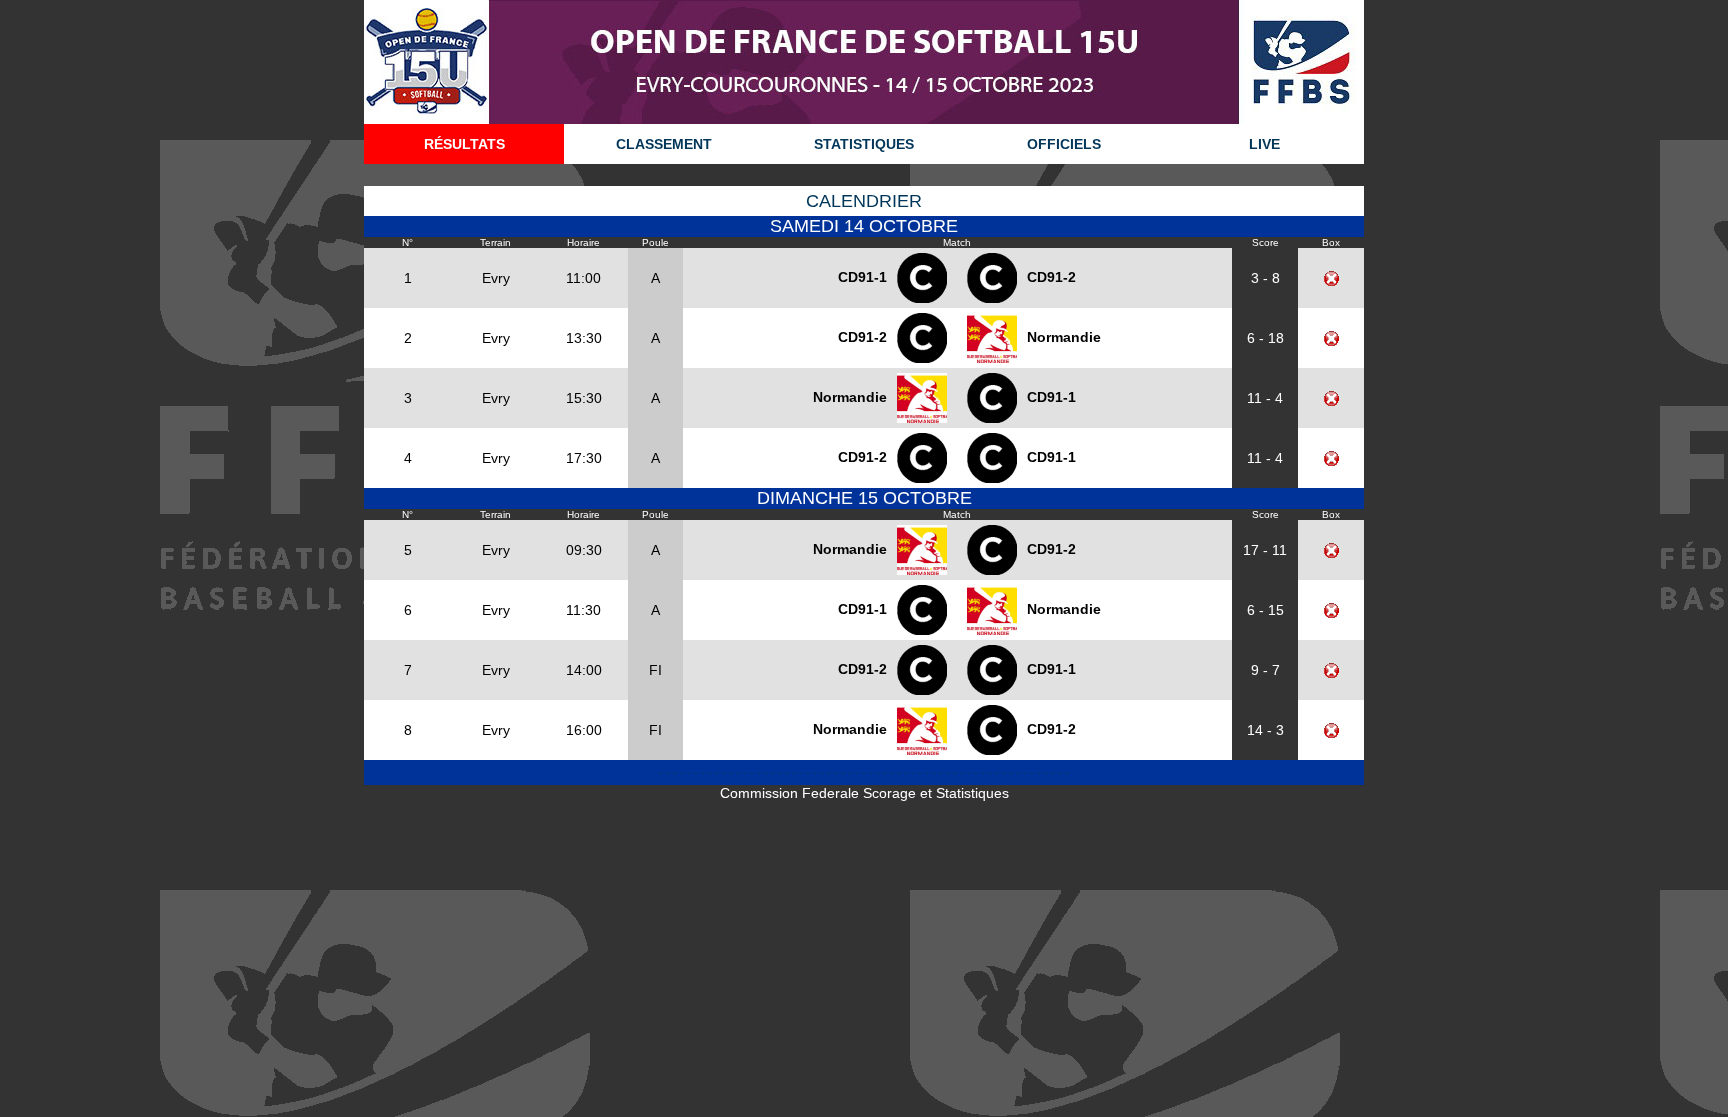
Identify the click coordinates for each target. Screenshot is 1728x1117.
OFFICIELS (1064, 144)
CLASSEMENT (664, 144)
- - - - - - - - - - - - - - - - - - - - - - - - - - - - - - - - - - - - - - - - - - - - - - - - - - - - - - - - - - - (864, 773)
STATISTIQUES (864, 144)
